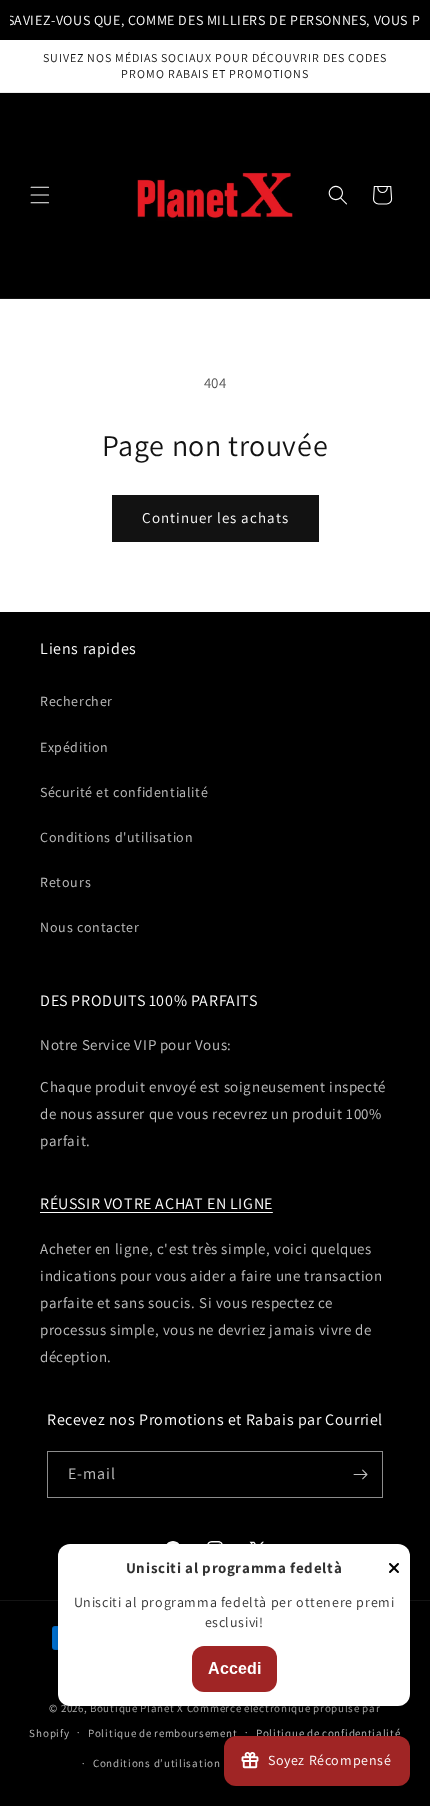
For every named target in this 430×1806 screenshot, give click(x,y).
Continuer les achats (215, 517)
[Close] (394, 1569)
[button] (40, 195)
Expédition (74, 747)
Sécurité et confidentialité (124, 792)
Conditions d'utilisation (116, 837)
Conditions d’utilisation (157, 1763)
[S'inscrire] (360, 1474)
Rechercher (76, 701)
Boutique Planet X (137, 1708)
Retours (65, 882)
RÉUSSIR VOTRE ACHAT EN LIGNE (156, 1203)
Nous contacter (89, 927)
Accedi (234, 1668)
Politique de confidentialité (328, 1733)
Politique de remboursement (162, 1733)
